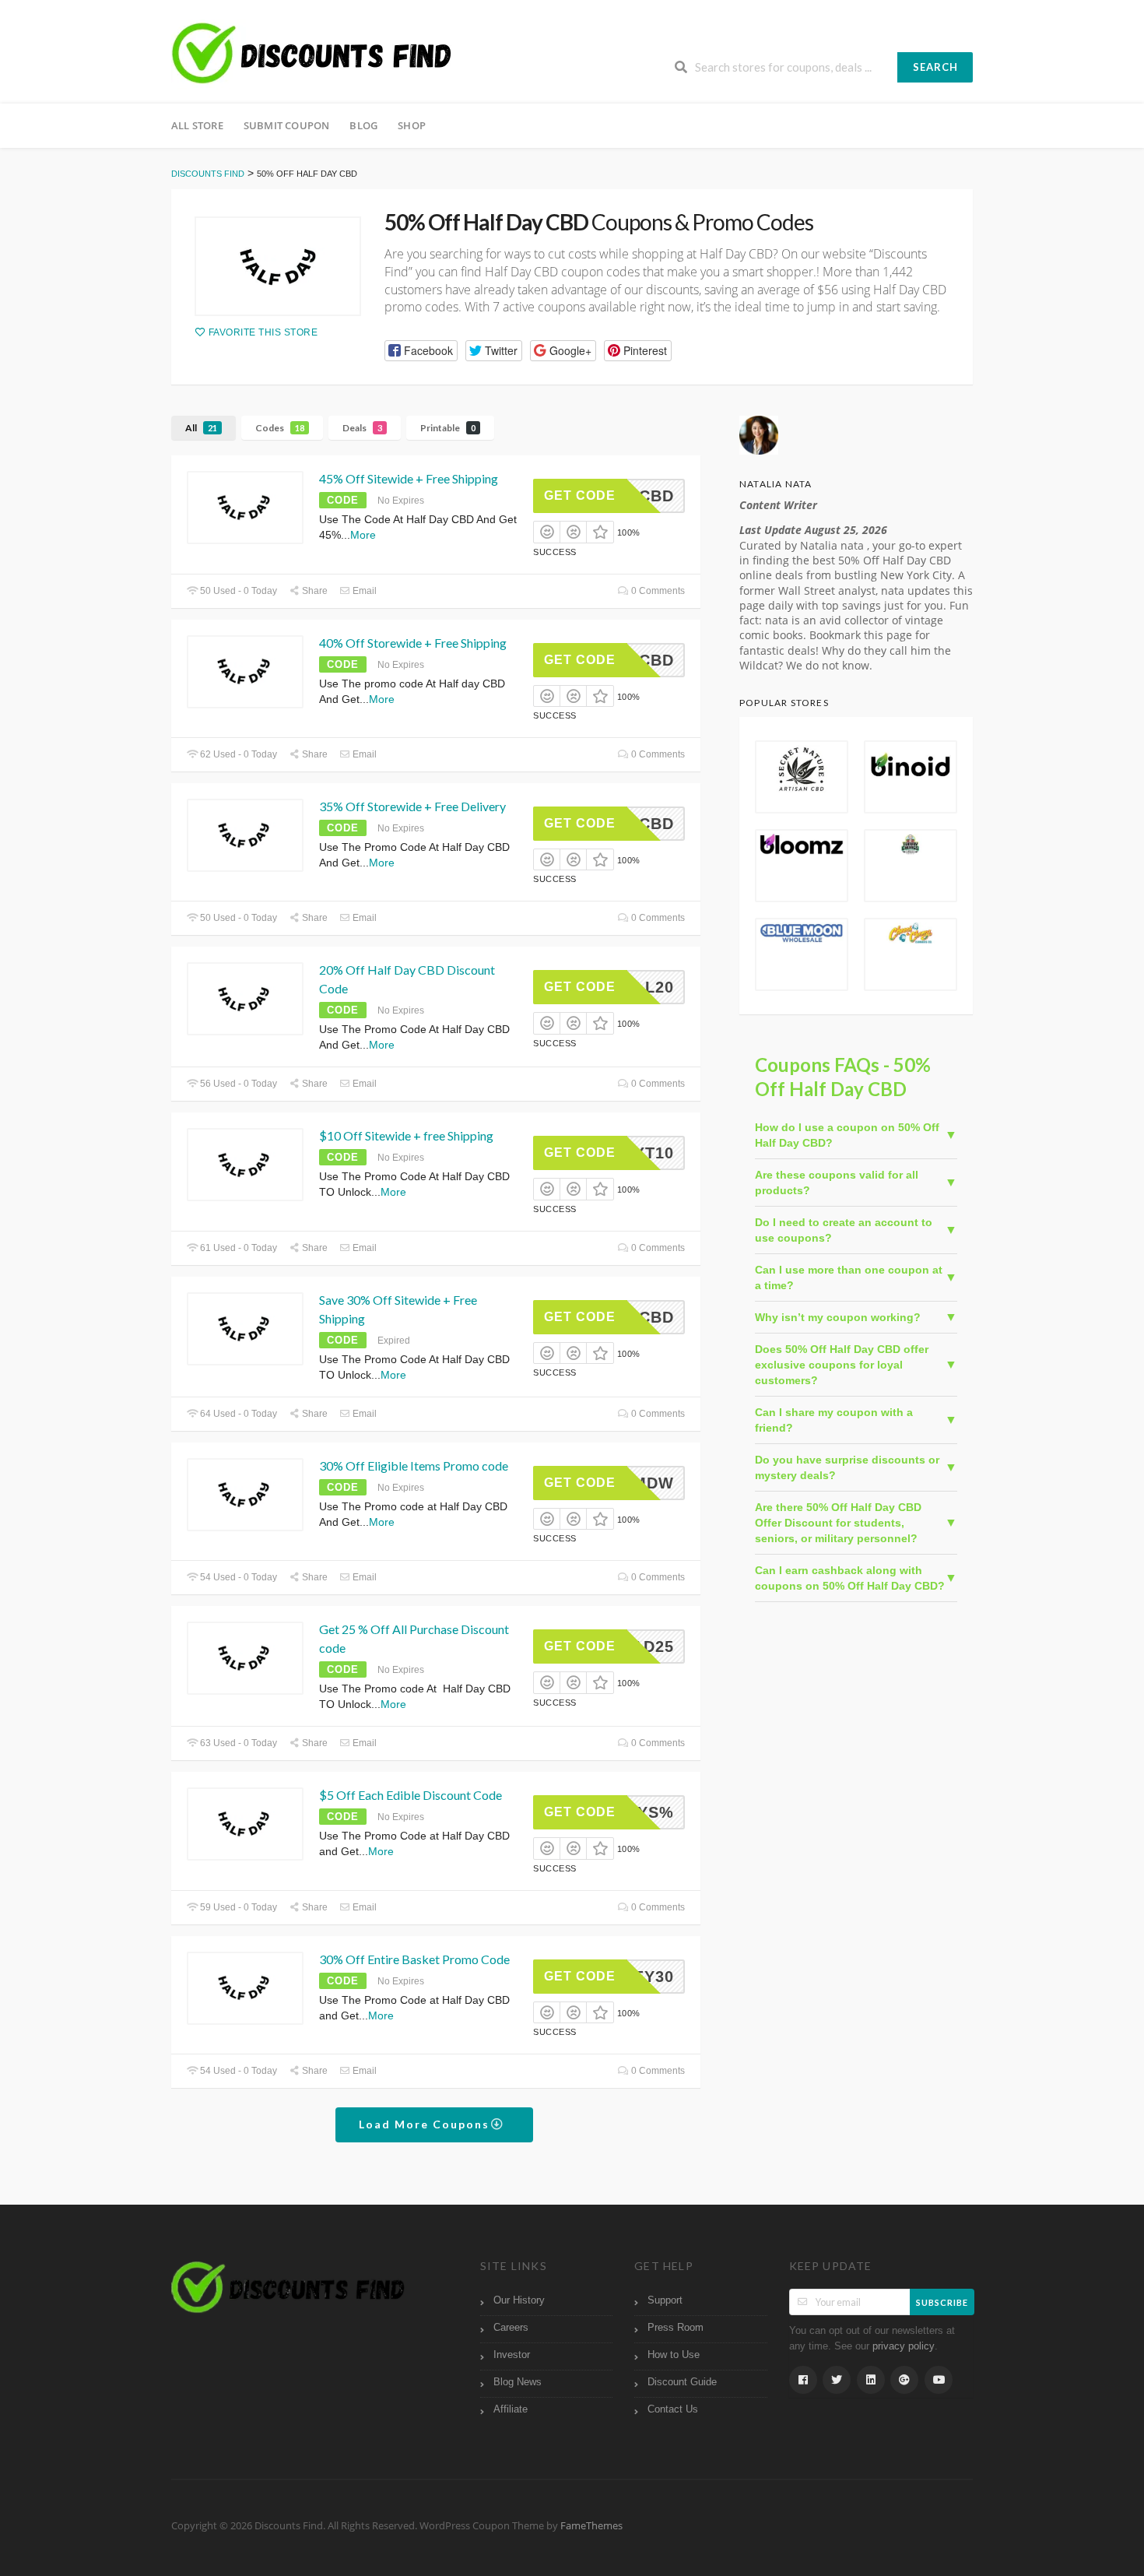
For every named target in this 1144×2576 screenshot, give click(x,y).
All (201, 428)
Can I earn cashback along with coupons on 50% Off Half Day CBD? (850, 1578)
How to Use (674, 2355)
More (363, 535)
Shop (412, 125)
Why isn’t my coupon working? (838, 1317)
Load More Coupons (426, 2124)
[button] (421, 351)
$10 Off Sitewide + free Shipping (406, 1135)
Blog (363, 125)
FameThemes (591, 2526)
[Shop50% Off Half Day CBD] (278, 266)
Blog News (518, 2382)
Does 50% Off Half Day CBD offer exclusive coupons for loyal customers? (842, 1365)
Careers (511, 2328)
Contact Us (673, 2409)
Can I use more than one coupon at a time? (849, 1277)
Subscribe (942, 2302)
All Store (197, 125)
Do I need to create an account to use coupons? (844, 1230)
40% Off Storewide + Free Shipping (413, 643)
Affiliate (511, 2409)
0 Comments (657, 591)
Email (363, 591)
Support (665, 2300)
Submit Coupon (287, 125)
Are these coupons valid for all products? (837, 1183)
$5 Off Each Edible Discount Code (411, 1795)
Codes (280, 428)
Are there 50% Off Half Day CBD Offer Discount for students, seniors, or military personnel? (838, 1523)
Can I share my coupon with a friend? (834, 1420)
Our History (519, 2300)
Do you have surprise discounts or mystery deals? (847, 1467)
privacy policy (904, 2346)
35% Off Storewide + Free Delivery (412, 806)
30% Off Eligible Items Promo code (414, 1465)
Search (935, 67)
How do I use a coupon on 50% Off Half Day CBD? (847, 1135)
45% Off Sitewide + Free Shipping (409, 478)
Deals (362, 428)
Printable (448, 428)
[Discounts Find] (311, 54)
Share (314, 591)
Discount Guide (682, 2382)
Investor (512, 2355)
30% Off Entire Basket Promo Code (416, 1959)
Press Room (676, 2328)
